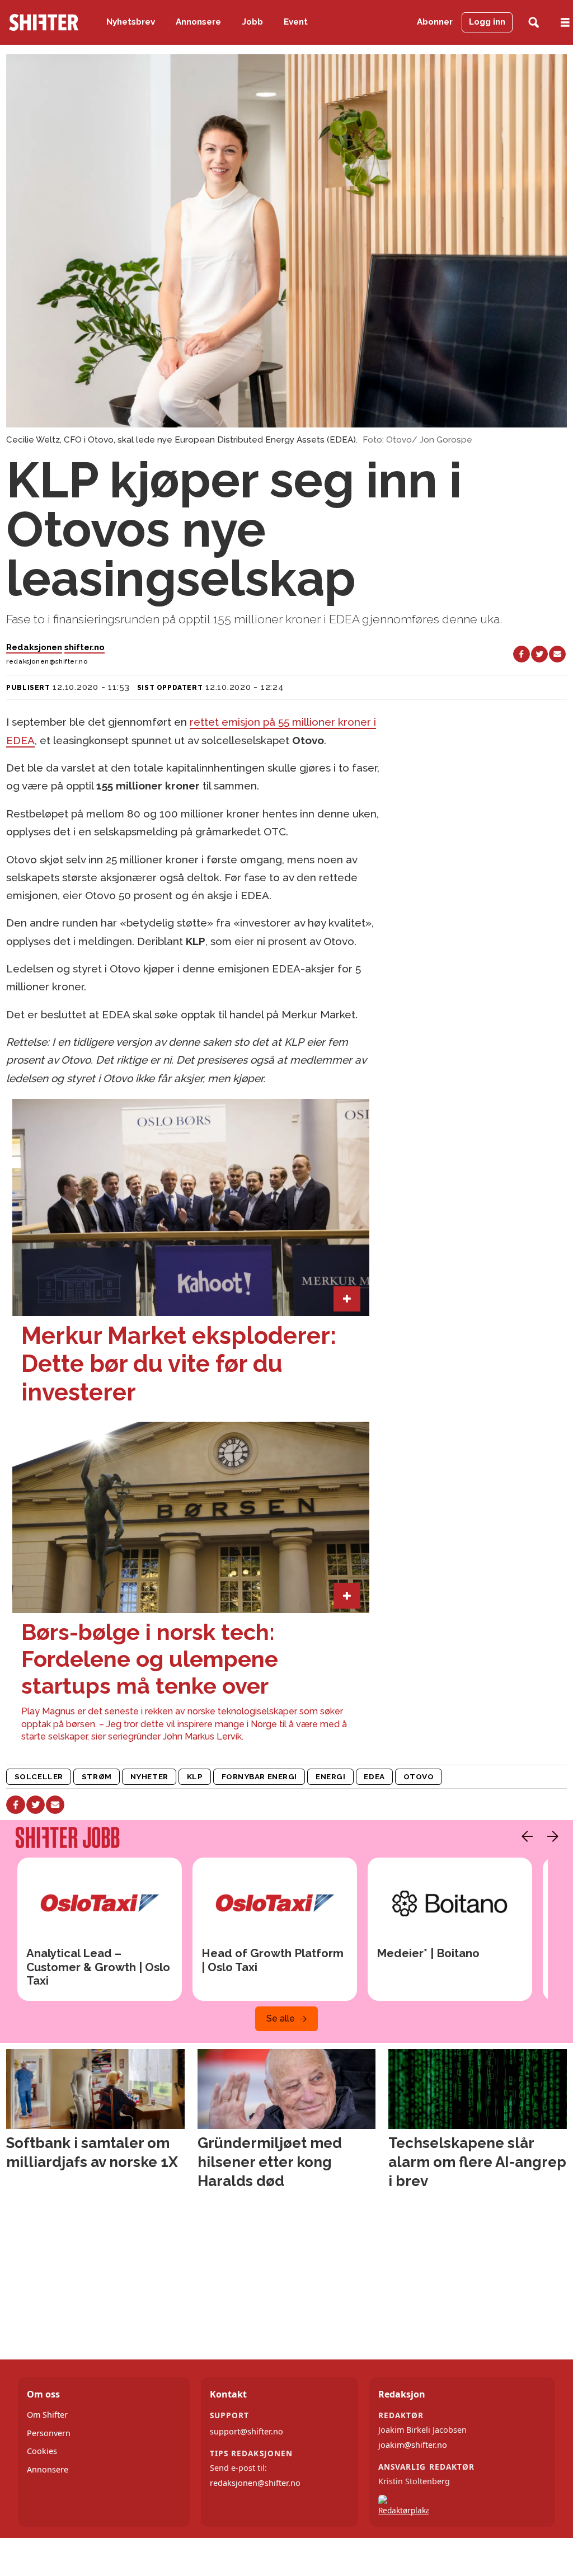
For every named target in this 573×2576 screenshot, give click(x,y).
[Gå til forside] (44, 22)
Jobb (253, 22)
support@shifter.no (246, 2431)
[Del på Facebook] (522, 654)
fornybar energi (259, 1776)
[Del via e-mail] (557, 654)
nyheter (149, 1776)
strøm (97, 1776)
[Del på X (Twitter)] (539, 654)
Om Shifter (47, 2415)
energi (330, 1776)
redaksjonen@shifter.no (255, 2483)
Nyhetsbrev (131, 22)
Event (296, 22)
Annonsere (198, 22)
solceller (39, 1776)
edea (374, 1776)
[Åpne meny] (565, 23)
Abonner (435, 22)
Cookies (42, 2451)
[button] (524, 1836)
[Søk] (534, 23)
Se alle (281, 2018)
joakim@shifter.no (413, 2445)
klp (195, 1776)
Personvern (49, 2433)
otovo (419, 1776)
